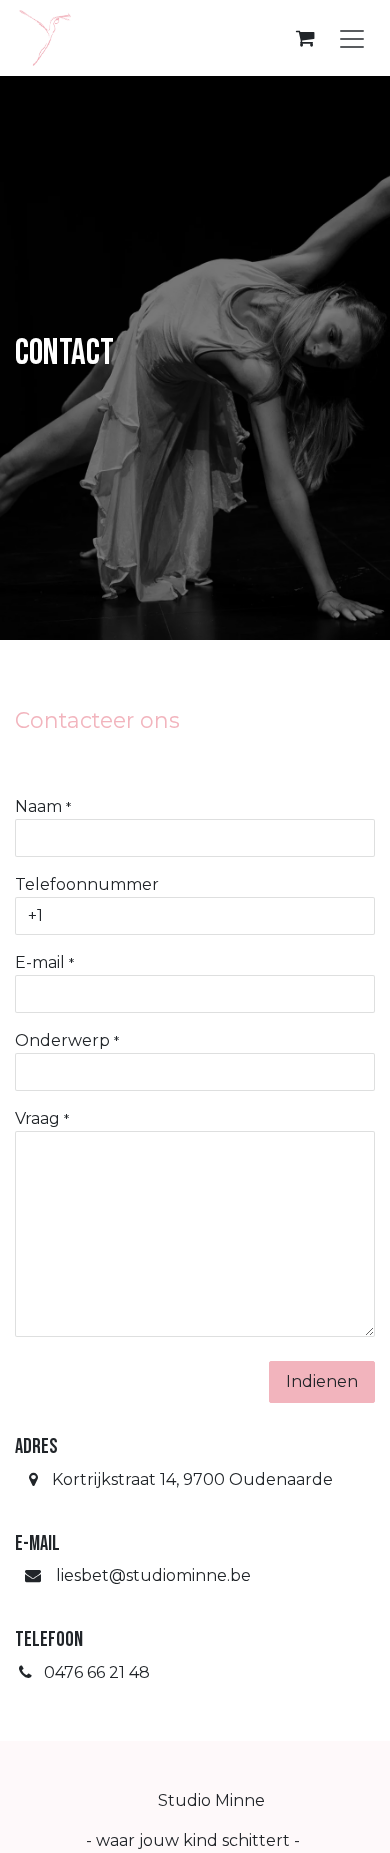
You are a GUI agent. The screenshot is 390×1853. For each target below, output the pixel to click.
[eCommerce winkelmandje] (305, 38)
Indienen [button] (322, 1381)
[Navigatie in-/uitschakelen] (352, 38)
